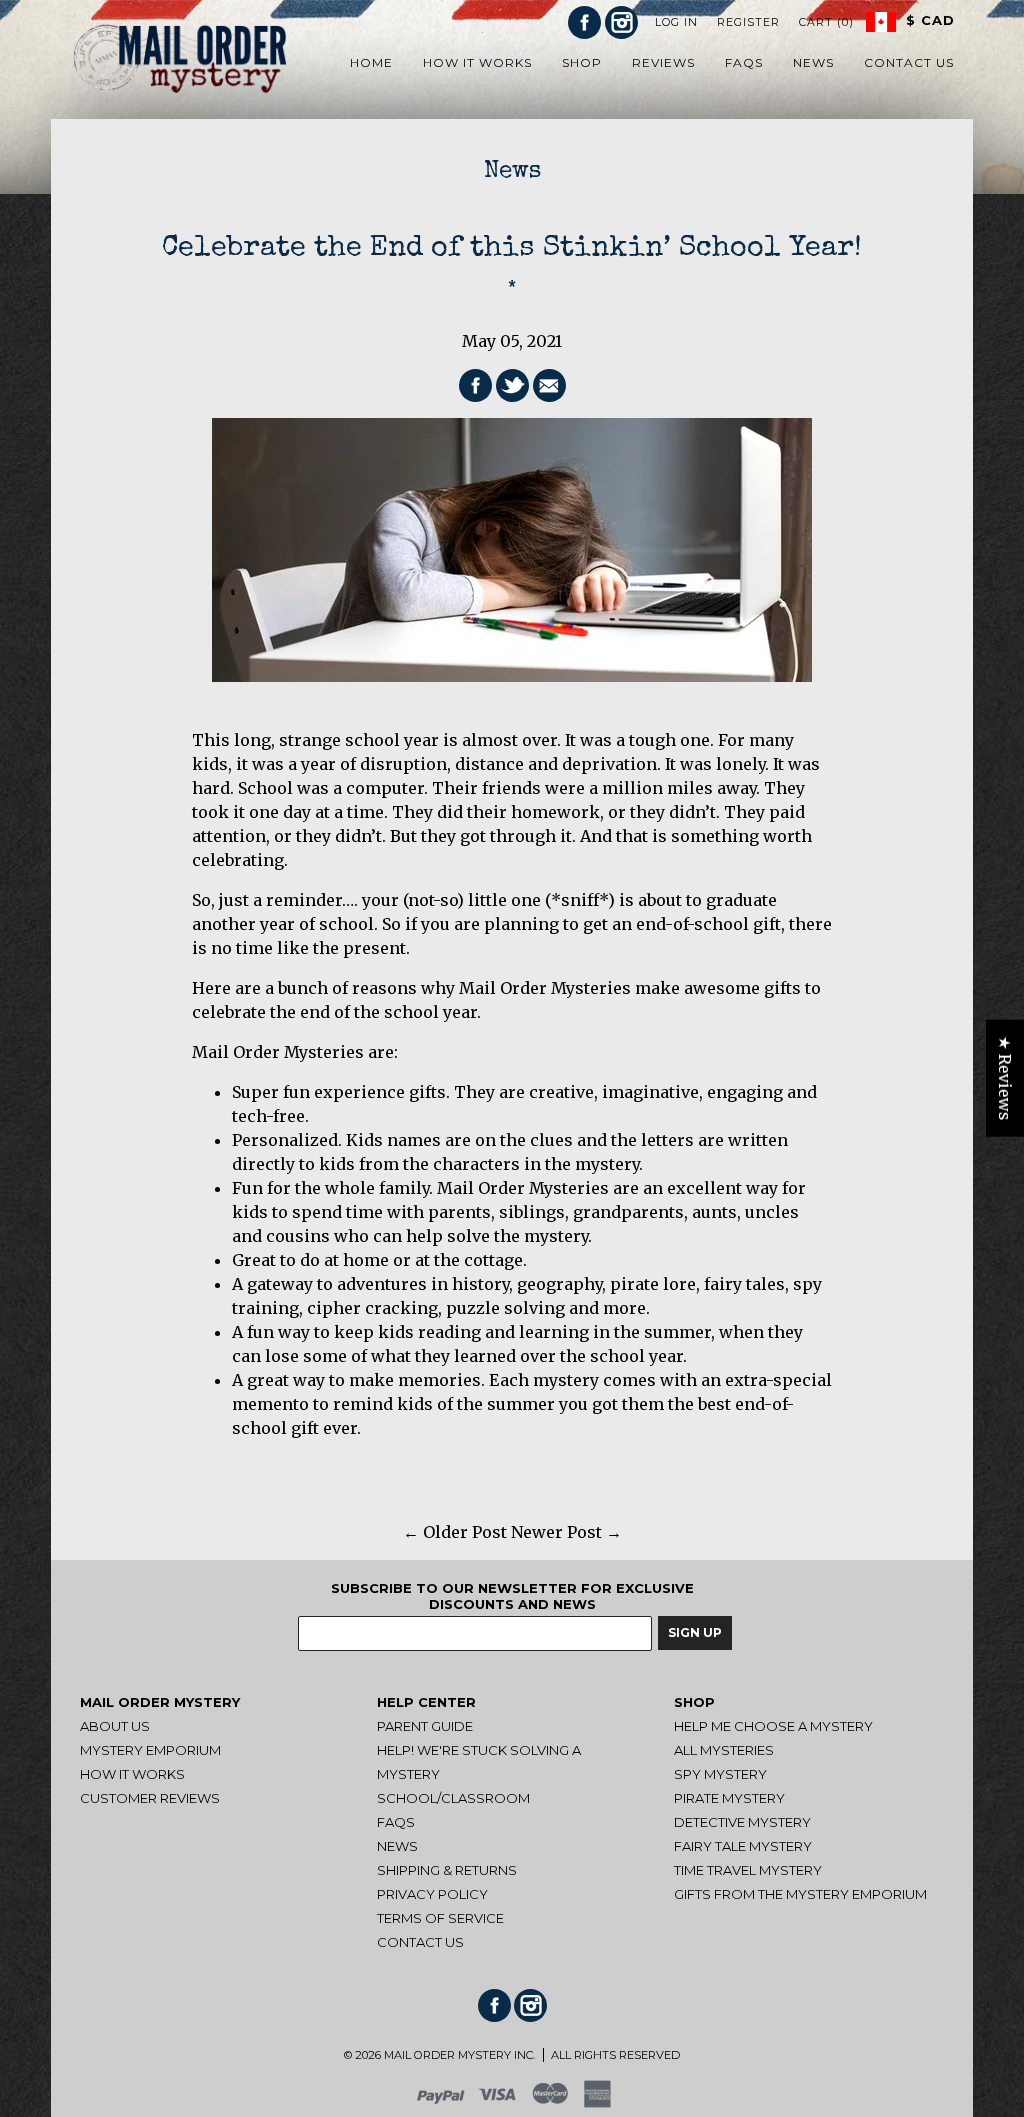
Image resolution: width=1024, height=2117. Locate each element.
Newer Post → (566, 1532)
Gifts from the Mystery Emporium (800, 1894)
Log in (676, 22)
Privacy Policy (432, 1894)
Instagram (621, 22)
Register (748, 22)
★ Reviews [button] (1005, 1077)
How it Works (132, 1774)
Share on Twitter (512, 385)
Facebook (584, 22)
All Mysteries (724, 1750)
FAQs (396, 1822)
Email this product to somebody (549, 385)
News (512, 172)
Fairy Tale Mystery (743, 1846)
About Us (115, 1726)
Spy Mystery (720, 1774)
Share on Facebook (475, 385)
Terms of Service (440, 1918)
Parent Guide (425, 1726)
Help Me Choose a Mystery (773, 1726)
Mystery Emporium (150, 1750)
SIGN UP (695, 1632)
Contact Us (420, 1942)
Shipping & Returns (447, 1870)
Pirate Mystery (729, 1798)
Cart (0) (826, 22)
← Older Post (455, 1532)
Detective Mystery (742, 1822)
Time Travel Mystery (748, 1870)
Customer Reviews (150, 1798)
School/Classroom (453, 1798)
